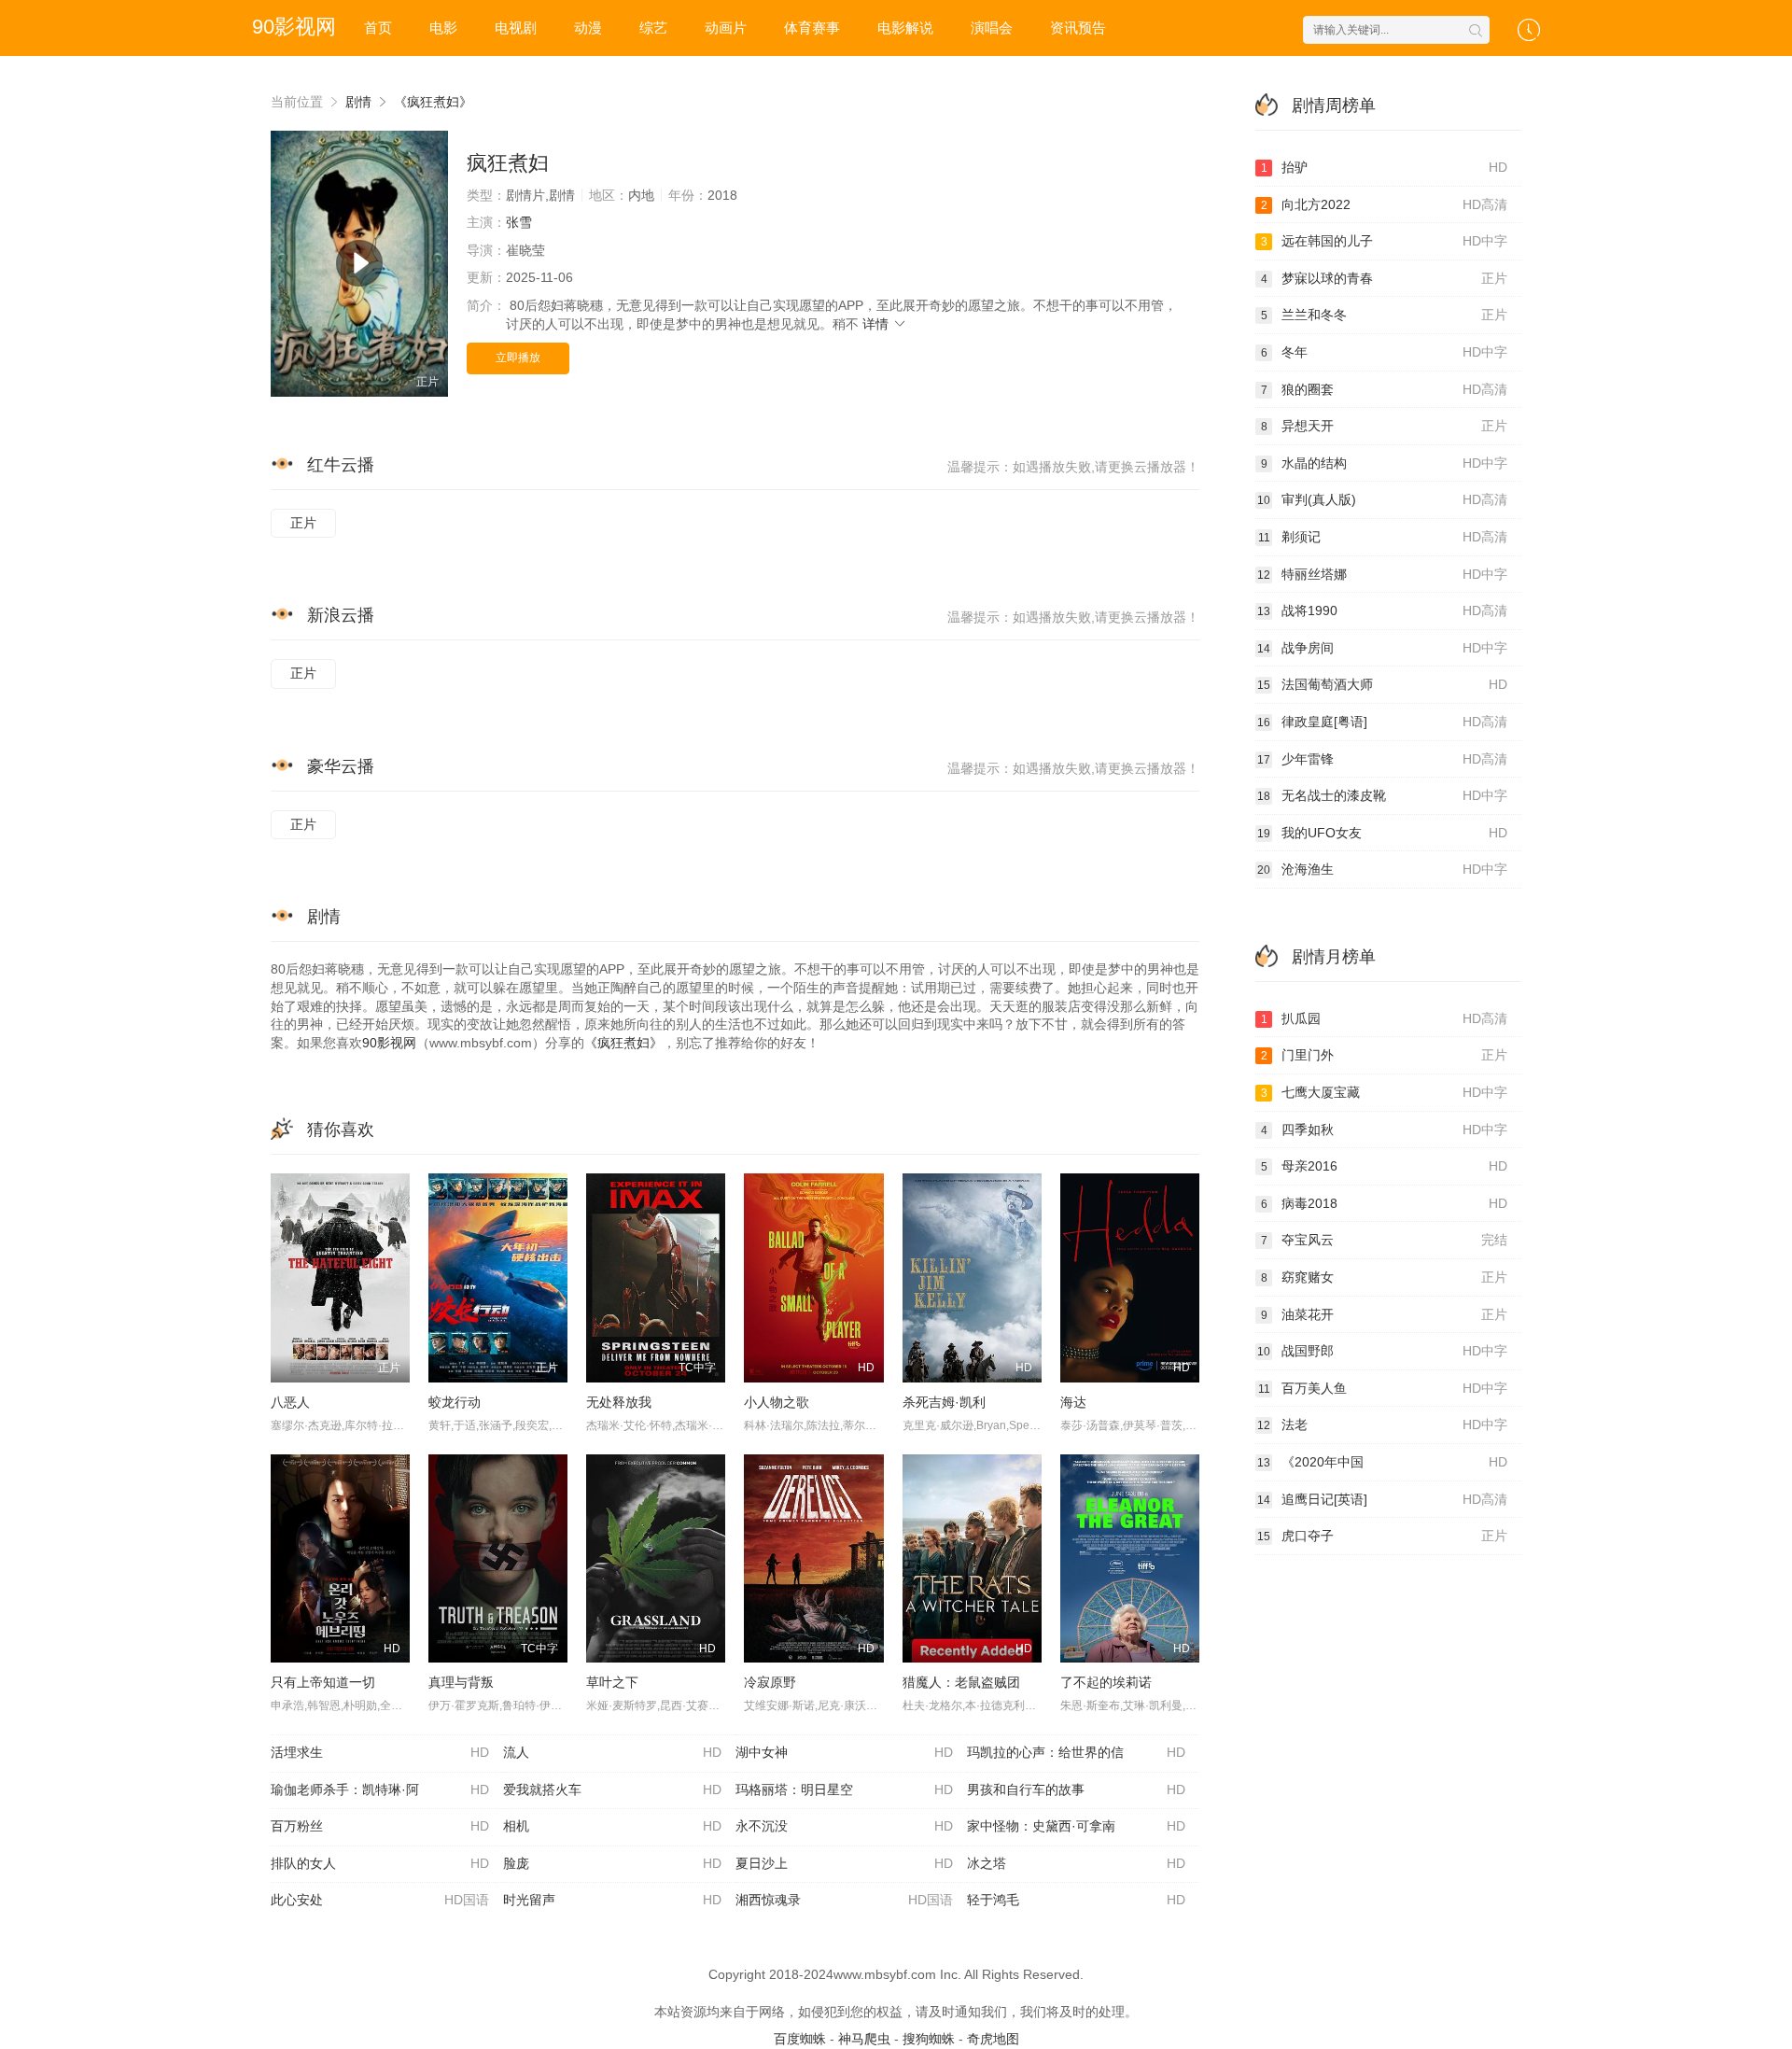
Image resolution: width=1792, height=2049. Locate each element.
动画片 (726, 28)
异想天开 (1385, 426)
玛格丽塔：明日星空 (845, 1789)
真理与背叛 (461, 1682)
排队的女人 (380, 1863)
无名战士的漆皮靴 (1382, 795)
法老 (1382, 1424)
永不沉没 (845, 1826)
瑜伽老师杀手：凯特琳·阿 (380, 1789)
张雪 (519, 222)
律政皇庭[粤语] (1382, 722)
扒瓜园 (1385, 1018)
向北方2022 (1385, 204)
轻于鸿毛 (1076, 1900)
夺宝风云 (1385, 1240)
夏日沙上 (845, 1863)
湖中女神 (845, 1752)
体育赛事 (812, 28)
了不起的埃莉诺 (1106, 1682)
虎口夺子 (1382, 1536)
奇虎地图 (993, 2039)
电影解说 (905, 28)
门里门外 (1385, 1055)
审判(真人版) (1382, 499)
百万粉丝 (380, 1826)
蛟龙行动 (455, 1402)
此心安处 (380, 1900)
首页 (378, 28)
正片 (303, 523)
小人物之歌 (777, 1402)
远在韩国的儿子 (1385, 241)
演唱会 (992, 28)
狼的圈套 (1385, 389)
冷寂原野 (770, 1682)
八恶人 (290, 1402)
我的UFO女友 (1382, 833)
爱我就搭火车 (612, 1789)
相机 (612, 1826)
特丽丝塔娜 (1382, 574)
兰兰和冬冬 (1385, 315)
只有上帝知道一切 (323, 1682)
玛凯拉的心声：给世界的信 (1076, 1752)
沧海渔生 (1382, 869)
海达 (1073, 1402)
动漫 (588, 28)
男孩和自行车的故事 (1076, 1789)
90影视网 (389, 1043)
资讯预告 (1078, 28)
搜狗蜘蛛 (929, 2039)
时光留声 (612, 1900)
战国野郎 (1382, 1351)
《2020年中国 (1382, 1462)
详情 (877, 324)
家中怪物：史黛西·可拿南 (1076, 1826)
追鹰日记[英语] (1382, 1499)
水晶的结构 (1385, 463)
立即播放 (518, 358)
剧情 (358, 102)
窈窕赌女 (1385, 1277)
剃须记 (1383, 537)
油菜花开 (1385, 1314)
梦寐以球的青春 (1385, 278)
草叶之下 (612, 1682)
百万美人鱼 (1383, 1388)
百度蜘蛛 (800, 2039)
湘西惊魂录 (845, 1900)
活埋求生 (380, 1752)
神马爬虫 (864, 2039)
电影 (443, 28)
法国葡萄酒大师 (1382, 684)
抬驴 (1385, 167)
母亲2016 (1385, 1166)
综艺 (653, 28)
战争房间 (1382, 648)
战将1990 (1382, 610)
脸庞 (612, 1863)
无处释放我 (619, 1402)
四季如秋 (1385, 1130)
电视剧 (516, 28)
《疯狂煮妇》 (433, 102)
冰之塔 (1076, 1863)
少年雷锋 (1382, 759)
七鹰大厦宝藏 (1385, 1092)
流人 (612, 1752)
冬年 (1385, 352)
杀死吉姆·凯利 (944, 1402)
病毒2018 (1385, 1203)
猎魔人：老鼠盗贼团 (961, 1682)
